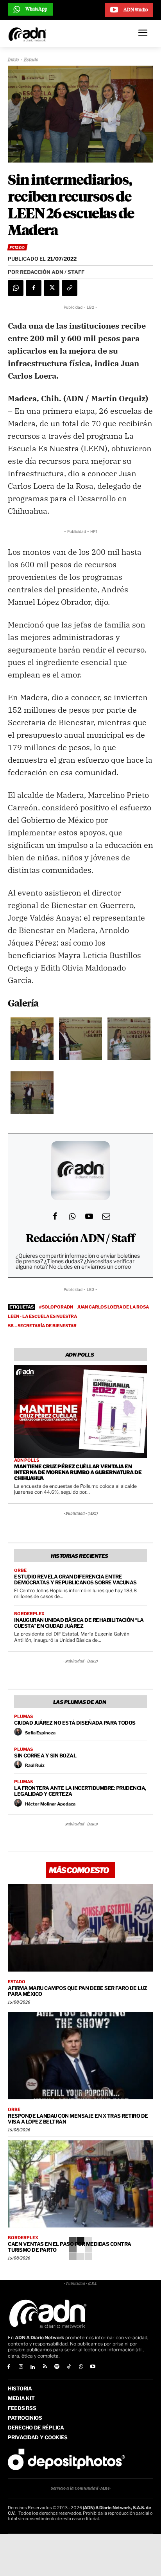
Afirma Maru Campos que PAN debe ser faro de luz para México (78, 1991)
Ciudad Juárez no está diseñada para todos (75, 1723)
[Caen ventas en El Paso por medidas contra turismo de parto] (80, 2184)
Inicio (13, 60)
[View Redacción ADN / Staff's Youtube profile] (89, 1216)
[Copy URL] (70, 288)
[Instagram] (21, 2367)
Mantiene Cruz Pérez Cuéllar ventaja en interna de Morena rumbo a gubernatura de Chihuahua (78, 1472)
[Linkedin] (33, 2367)
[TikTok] (69, 2367)
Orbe (20, 1570)
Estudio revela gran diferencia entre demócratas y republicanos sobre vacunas (75, 1579)
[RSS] (45, 2367)
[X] (52, 288)
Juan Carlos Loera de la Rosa (113, 1307)
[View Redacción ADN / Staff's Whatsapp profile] (72, 1216)
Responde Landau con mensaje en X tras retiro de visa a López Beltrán (78, 2119)
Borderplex (29, 1614)
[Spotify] (57, 2367)
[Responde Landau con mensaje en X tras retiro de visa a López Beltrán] (80, 2056)
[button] (32, 1040)
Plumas (23, 1717)
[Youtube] (93, 2367)
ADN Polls (27, 1460)
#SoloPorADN (56, 1307)
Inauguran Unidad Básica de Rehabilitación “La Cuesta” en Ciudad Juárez (79, 1623)
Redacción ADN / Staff (80, 1239)
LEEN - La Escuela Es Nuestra (42, 1316)
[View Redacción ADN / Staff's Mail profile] (106, 1216)
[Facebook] (34, 288)
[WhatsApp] (16, 288)
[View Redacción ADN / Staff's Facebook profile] (55, 1216)
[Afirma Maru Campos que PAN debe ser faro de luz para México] (80, 1928)
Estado (31, 60)
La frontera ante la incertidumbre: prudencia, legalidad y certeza (80, 1791)
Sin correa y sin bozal (45, 1755)
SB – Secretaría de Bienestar (42, 1326)
